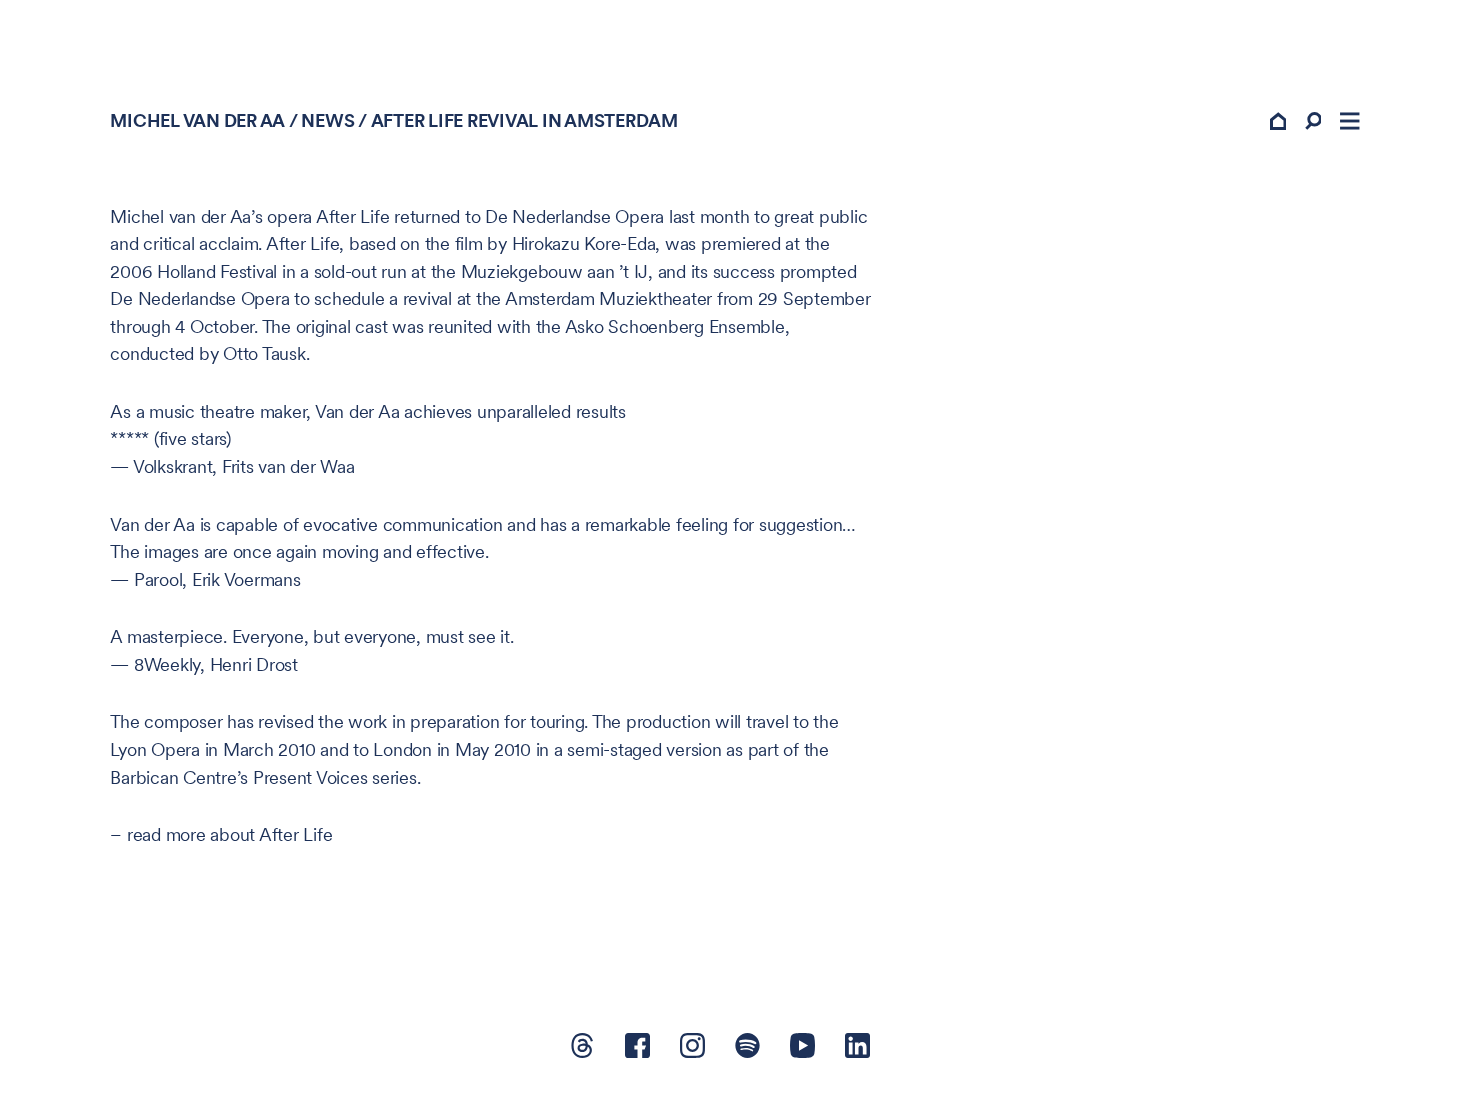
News (327, 120)
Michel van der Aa (197, 120)
